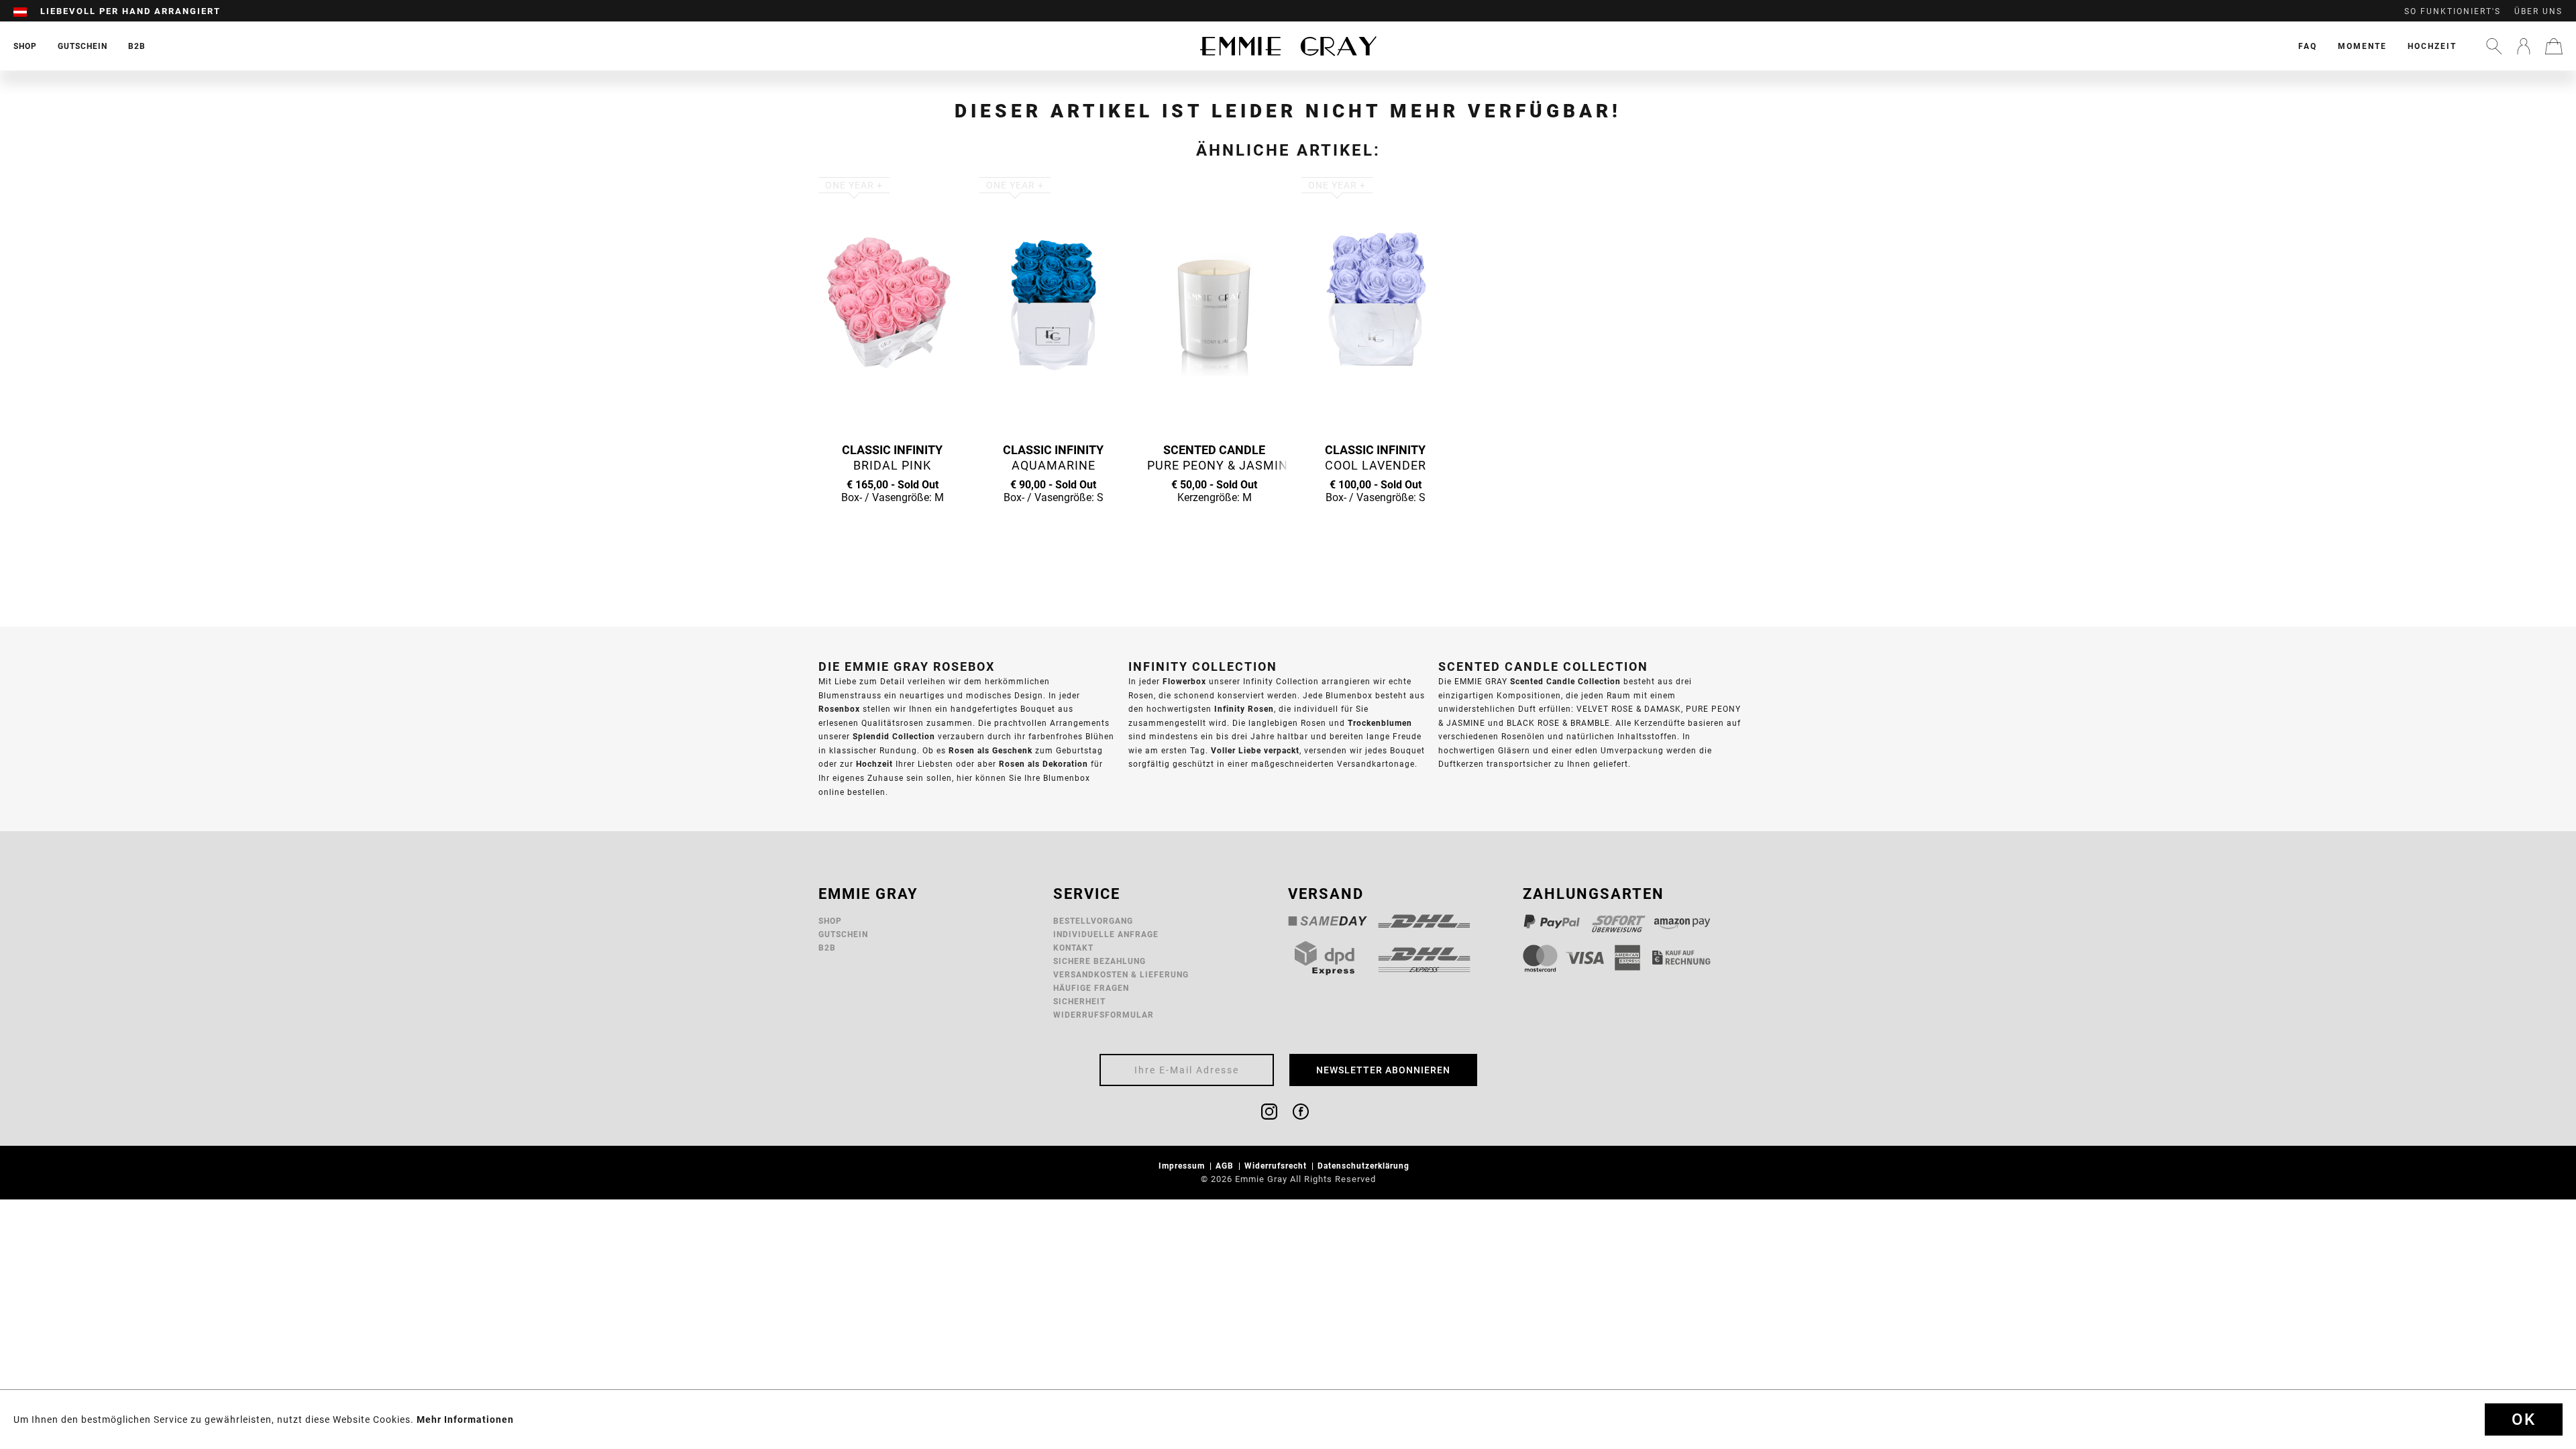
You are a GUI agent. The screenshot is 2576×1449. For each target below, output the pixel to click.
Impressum (1183, 1166)
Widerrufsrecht (1277, 1166)
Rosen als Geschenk (990, 750)
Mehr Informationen (465, 1419)
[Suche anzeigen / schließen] (2494, 46)
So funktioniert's (2453, 11)
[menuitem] (27, 11)
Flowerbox (1184, 681)
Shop (830, 921)
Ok (2524, 1419)
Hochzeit (2432, 46)
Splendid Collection (894, 736)
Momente (2362, 46)
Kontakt (1073, 948)
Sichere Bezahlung (1099, 961)
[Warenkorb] (2554, 46)
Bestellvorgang (1093, 921)
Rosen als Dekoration (1043, 764)
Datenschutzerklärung (1365, 1166)
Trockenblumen (1380, 723)
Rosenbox (839, 709)
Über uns (2538, 11)
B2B (827, 948)
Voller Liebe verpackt (1255, 750)
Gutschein (843, 934)
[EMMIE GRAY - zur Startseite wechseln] (1288, 46)
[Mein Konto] (2524, 46)
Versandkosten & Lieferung (1121, 974)
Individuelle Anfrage (1106, 934)
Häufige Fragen (1091, 988)
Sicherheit (1079, 1001)
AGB (1226, 1166)
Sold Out (892, 523)
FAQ (2308, 46)
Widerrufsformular (1104, 1015)
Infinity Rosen (1244, 709)
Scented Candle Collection (1565, 681)
